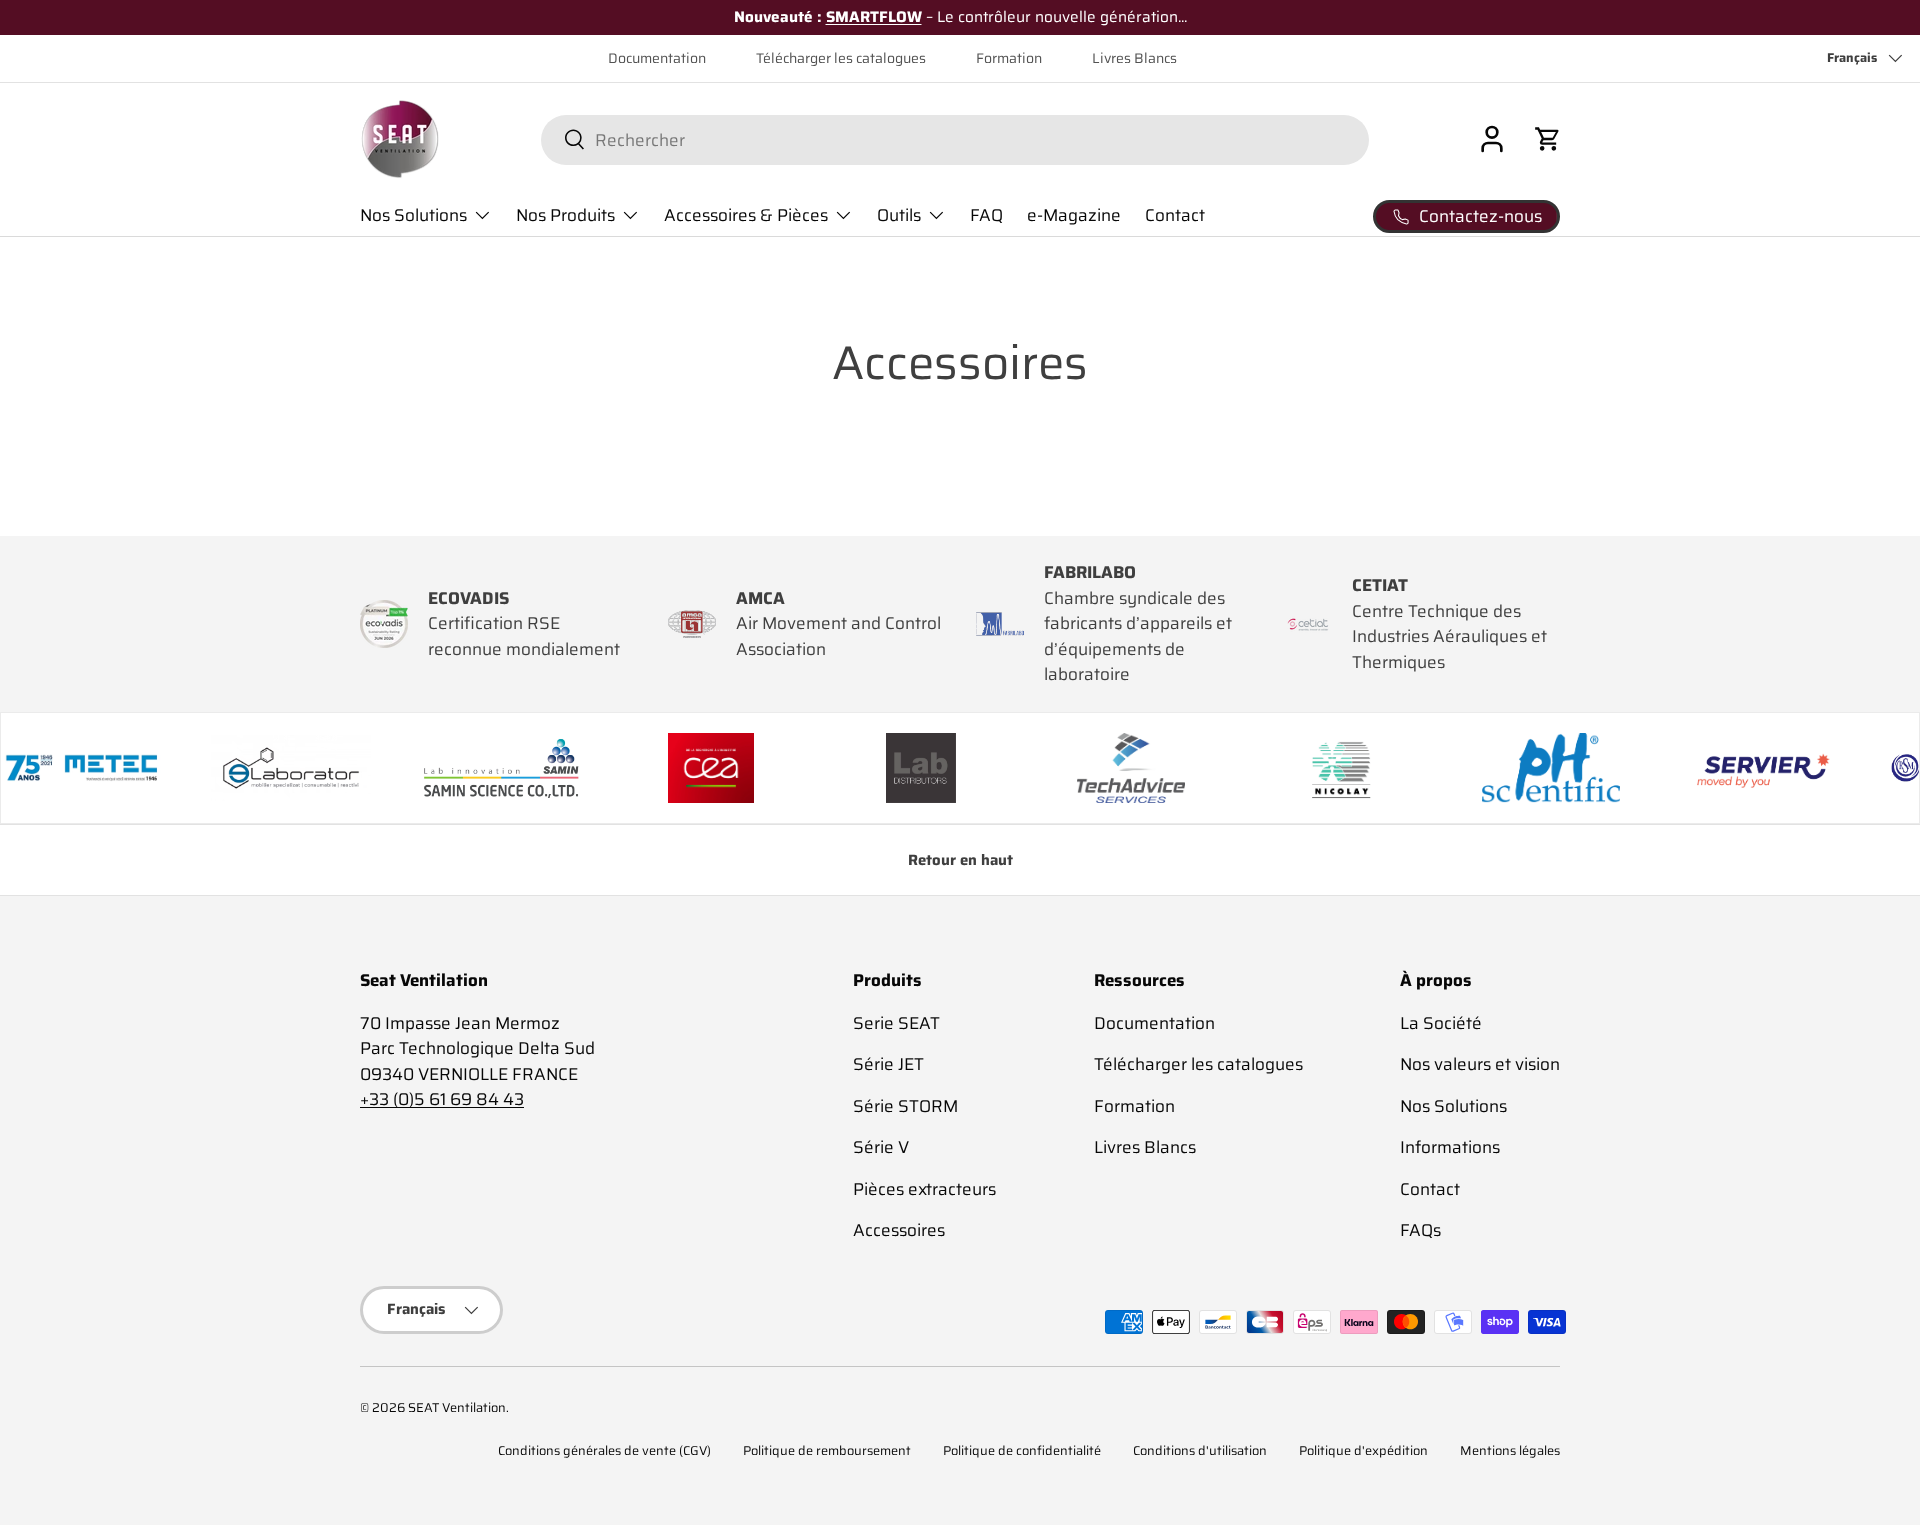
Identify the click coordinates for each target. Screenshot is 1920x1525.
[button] (1548, 139)
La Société (1441, 1023)
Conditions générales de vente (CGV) (604, 1451)
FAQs (1420, 1230)
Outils (899, 215)
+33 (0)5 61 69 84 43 (442, 1099)
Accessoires (899, 1230)
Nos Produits (565, 215)
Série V (881, 1147)
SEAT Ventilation (457, 1408)
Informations (1450, 1147)
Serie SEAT (896, 1023)
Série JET (888, 1064)
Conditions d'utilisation (1200, 1451)
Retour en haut (960, 860)
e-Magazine (1074, 215)
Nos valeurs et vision (1480, 1064)
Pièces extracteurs (924, 1189)
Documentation (657, 58)
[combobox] (954, 139)
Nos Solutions (413, 215)
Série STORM (905, 1106)
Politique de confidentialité (1022, 1451)
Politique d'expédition (1363, 1451)
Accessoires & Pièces (746, 215)
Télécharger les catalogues (841, 58)
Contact (1175, 215)
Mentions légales (1510, 1451)
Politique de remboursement (827, 1451)
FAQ (986, 215)
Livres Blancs (1134, 58)
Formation (1009, 58)
